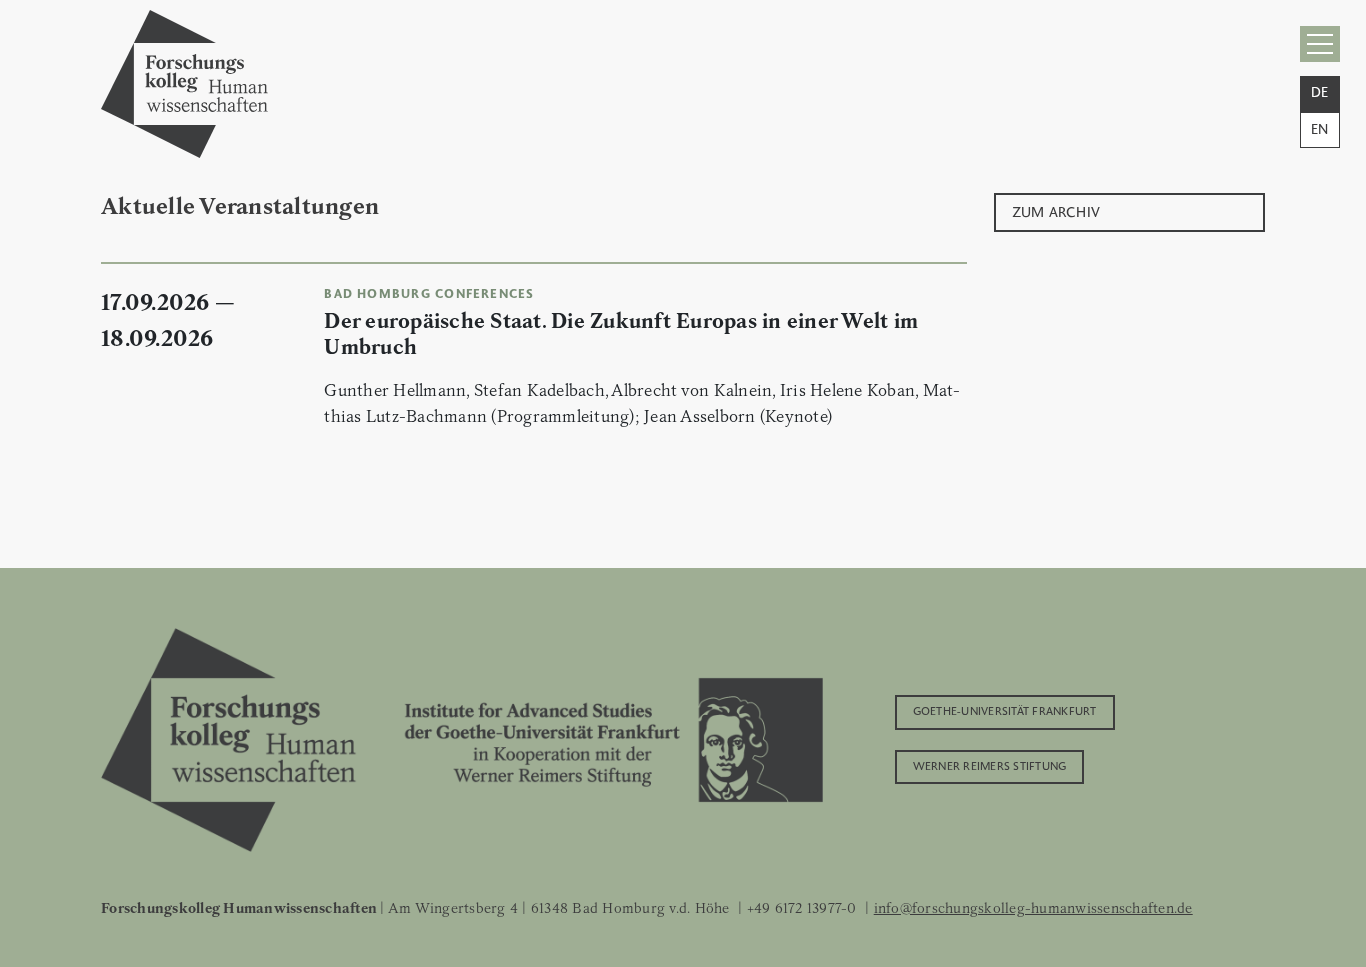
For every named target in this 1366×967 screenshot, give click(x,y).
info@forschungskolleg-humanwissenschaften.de (1033, 908)
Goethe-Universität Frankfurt (1005, 710)
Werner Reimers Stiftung (990, 765)
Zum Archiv (1056, 210)
